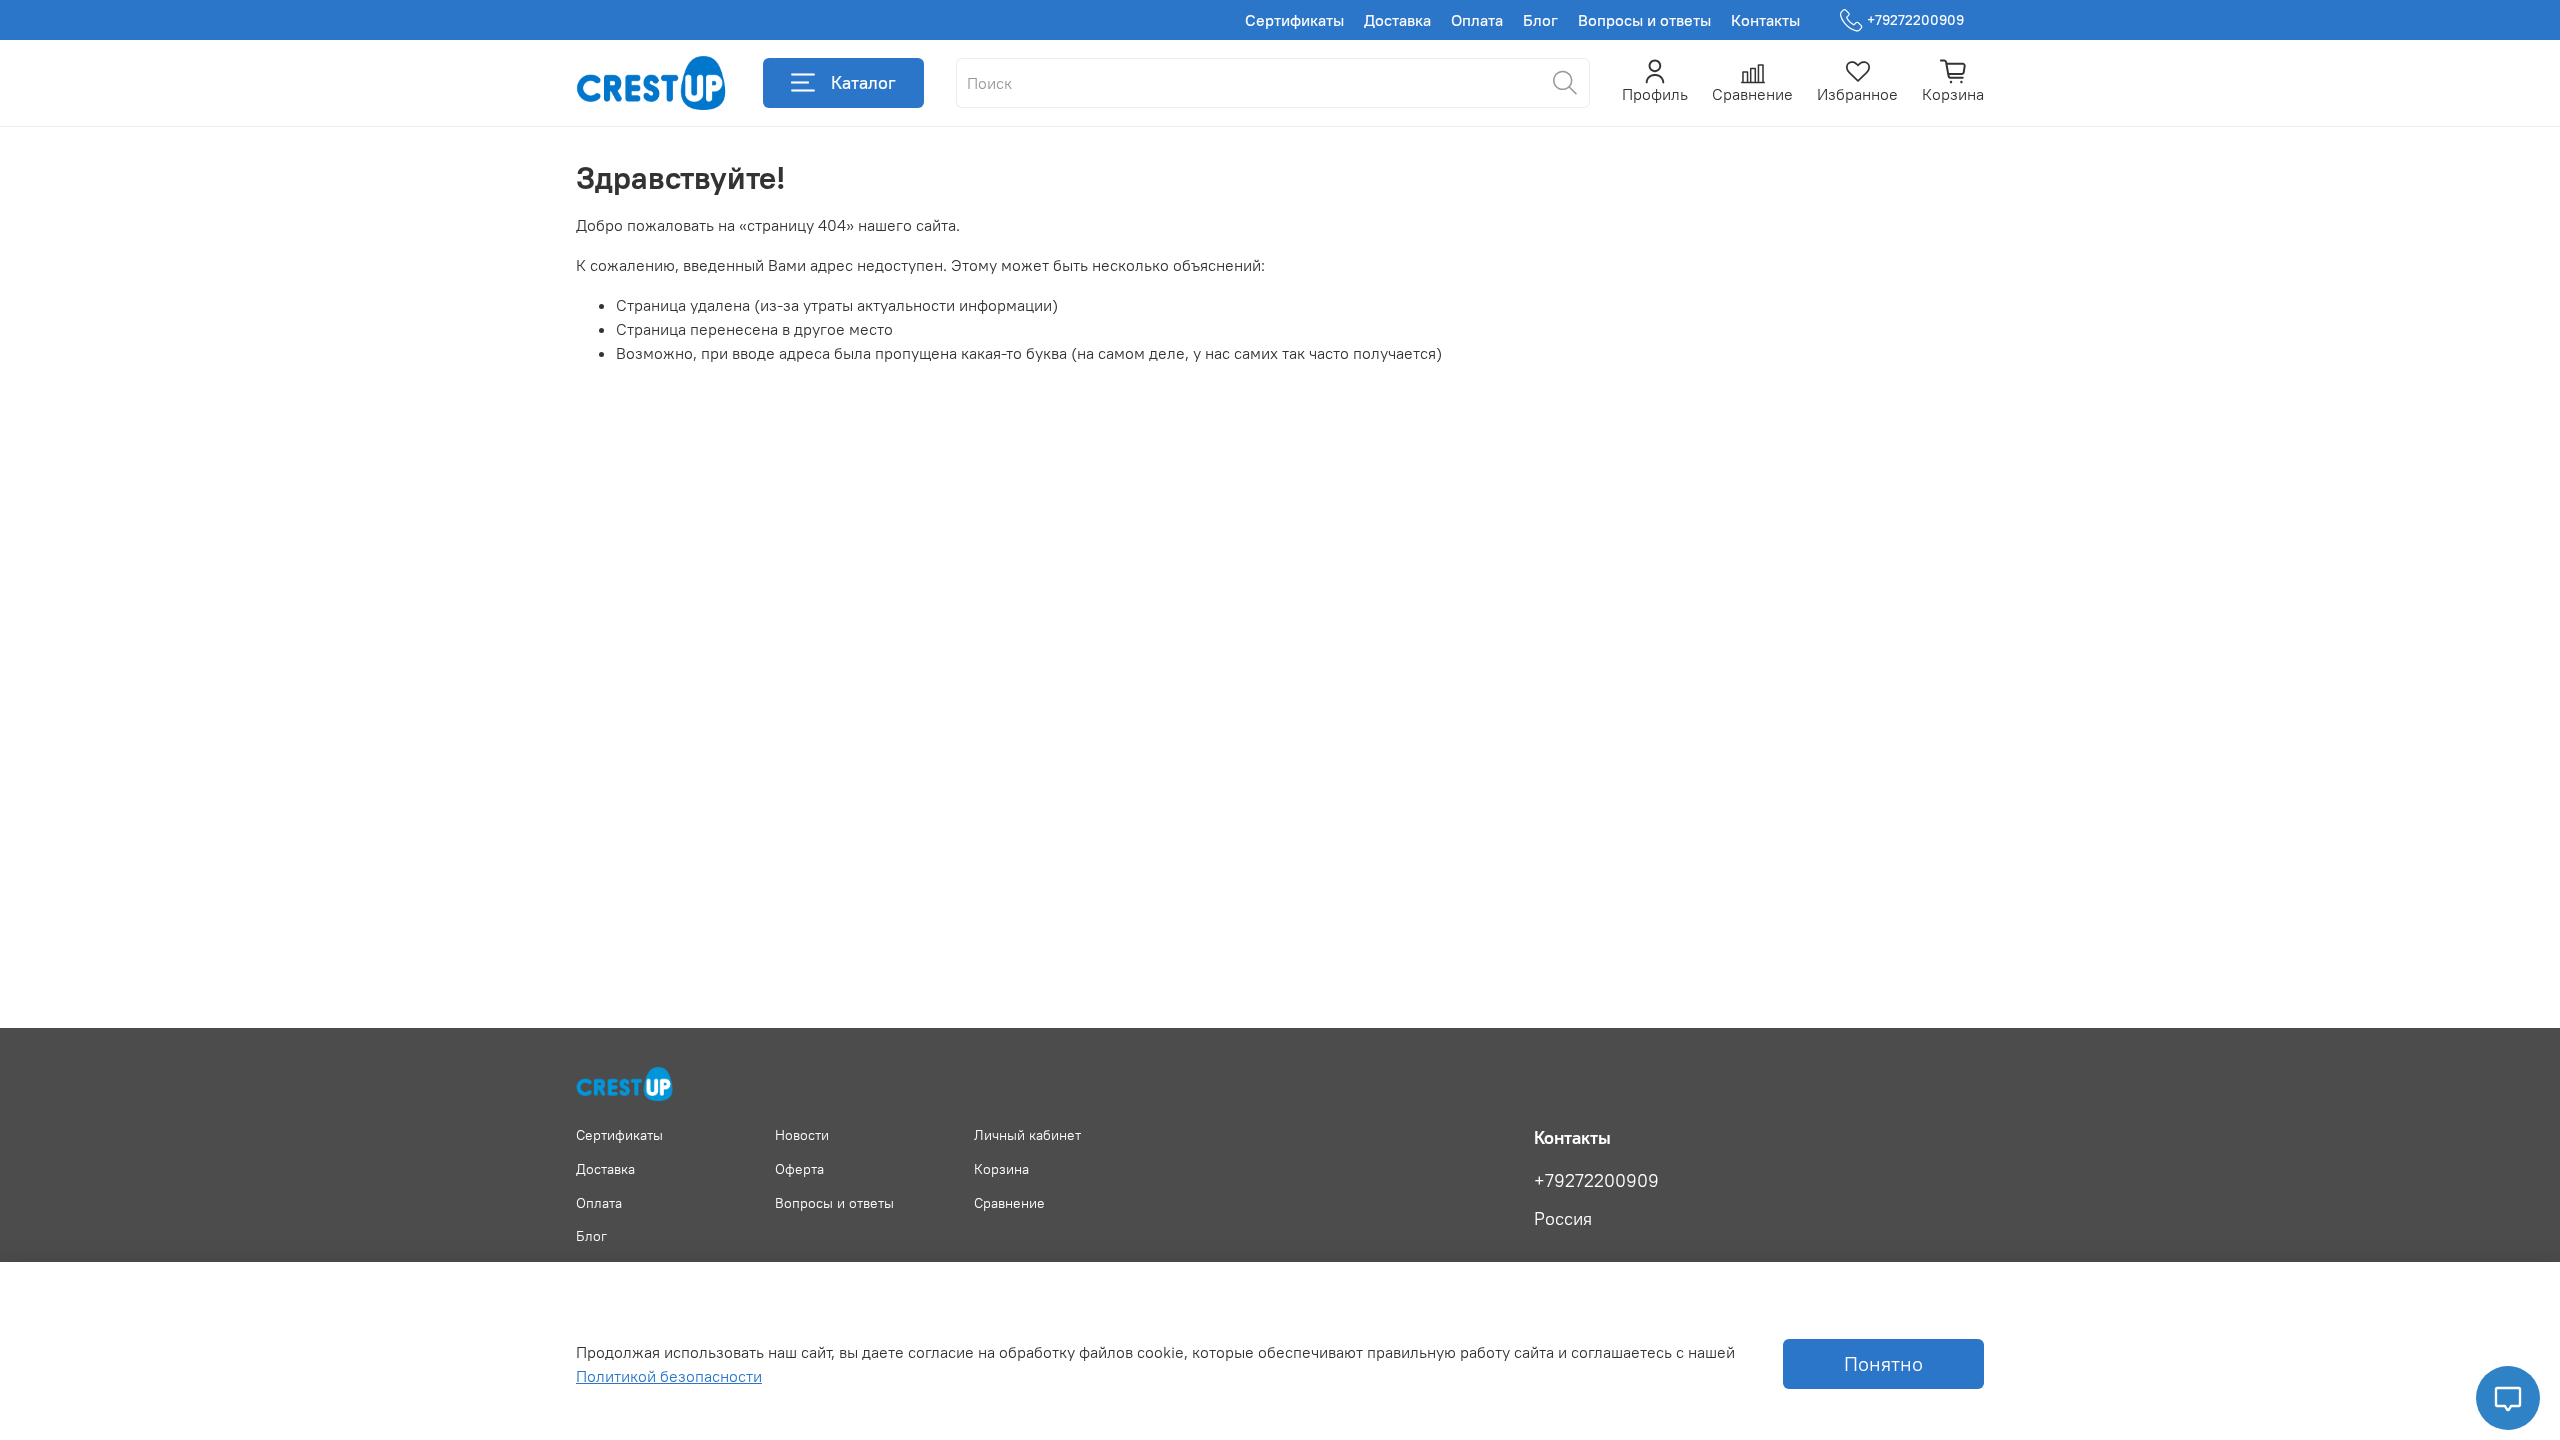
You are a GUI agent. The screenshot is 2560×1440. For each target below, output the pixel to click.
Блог (1540, 20)
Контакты (1765, 20)
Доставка (1397, 20)
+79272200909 (1915, 20)
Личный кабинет (1027, 1135)
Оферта (799, 1169)
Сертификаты (1294, 20)
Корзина (1001, 1169)
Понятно (1883, 1363)
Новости (802, 1135)
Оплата (1477, 20)
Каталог (863, 82)
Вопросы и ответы (1644, 20)
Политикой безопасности (669, 1376)
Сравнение (1009, 1203)
